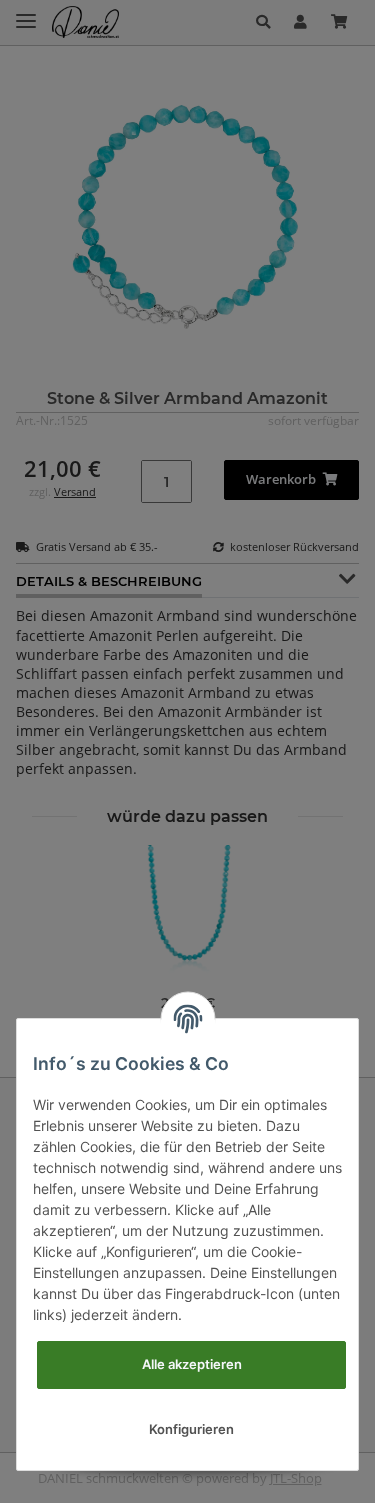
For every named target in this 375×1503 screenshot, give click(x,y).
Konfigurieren (191, 1429)
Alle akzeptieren (192, 1364)
